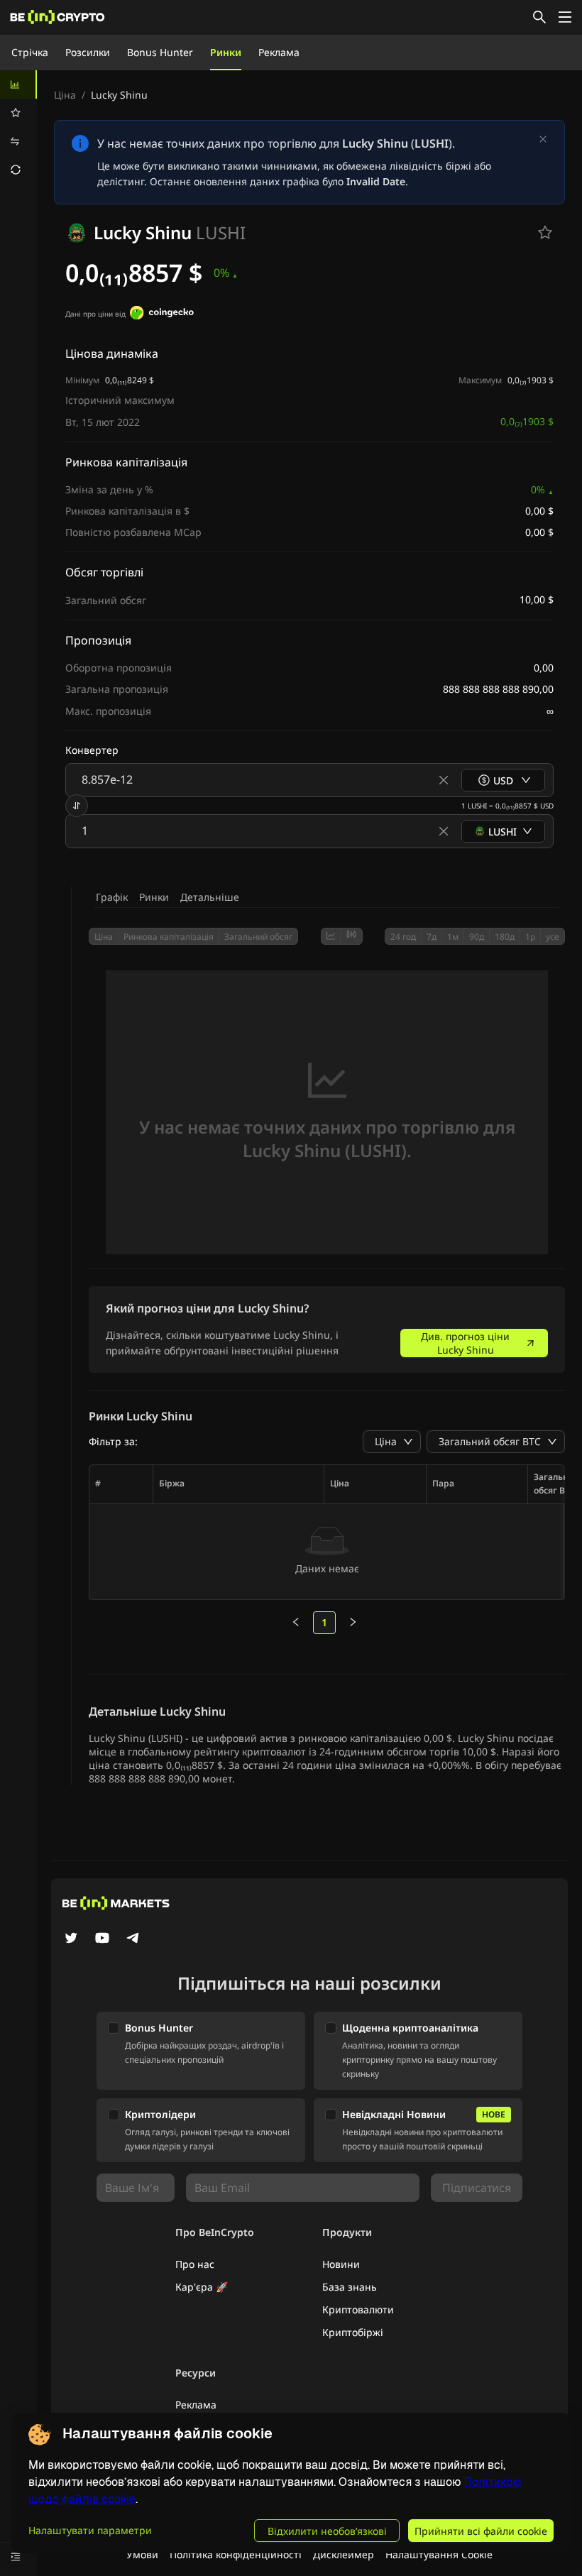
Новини (341, 2264)
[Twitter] (71, 1939)
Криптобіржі (353, 2332)
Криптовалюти (358, 2309)
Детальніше (210, 897)
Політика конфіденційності (236, 2554)
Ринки (226, 52)
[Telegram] (133, 1939)
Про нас (195, 2264)
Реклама (279, 52)
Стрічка (30, 52)
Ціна (65, 95)
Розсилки (88, 52)
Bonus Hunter (160, 52)
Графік (112, 897)
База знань (350, 2287)
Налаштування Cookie (439, 2554)
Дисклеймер (344, 2554)
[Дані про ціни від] (162, 314)
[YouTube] (102, 1939)
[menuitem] (18, 84)
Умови (142, 2554)
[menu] (18, 127)
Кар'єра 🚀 (202, 2287)
